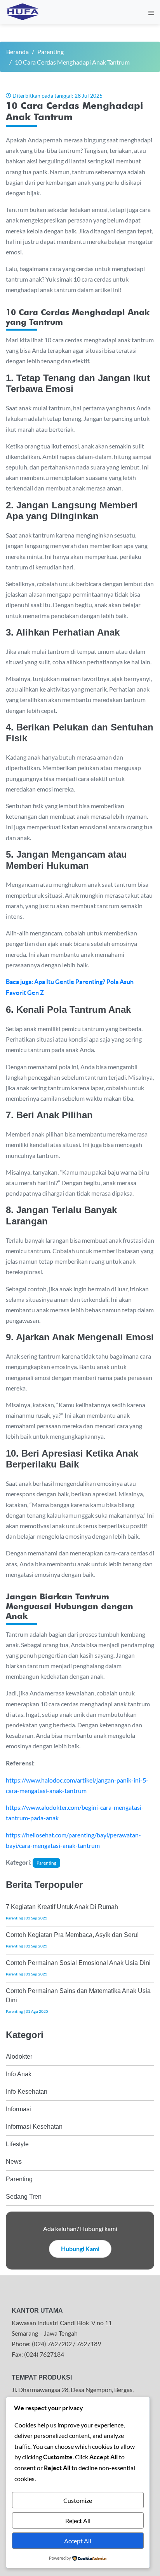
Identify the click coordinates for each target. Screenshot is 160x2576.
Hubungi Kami (80, 2249)
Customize (78, 2500)
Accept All (78, 2541)
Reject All (78, 2521)
